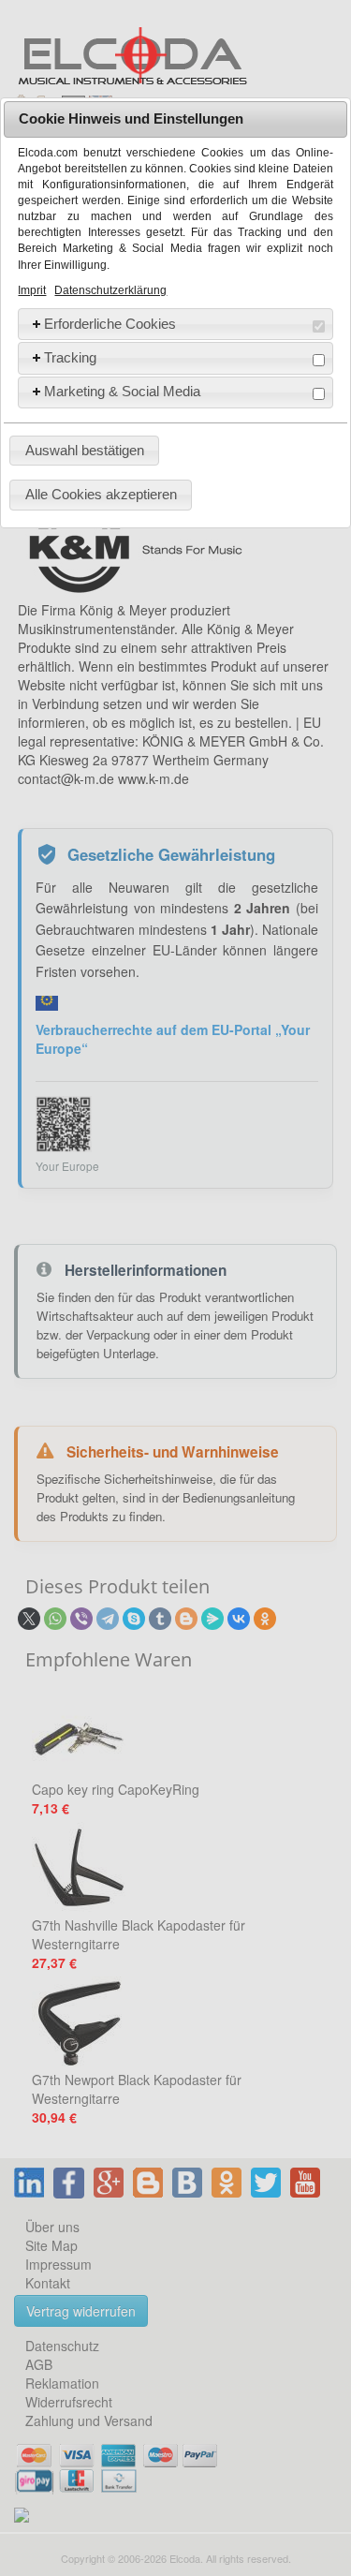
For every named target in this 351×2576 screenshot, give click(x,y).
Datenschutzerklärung (110, 290)
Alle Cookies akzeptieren (101, 494)
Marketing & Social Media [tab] (122, 391)
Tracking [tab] (70, 357)
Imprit (32, 290)
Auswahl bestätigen (85, 450)
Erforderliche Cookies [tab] (110, 324)
